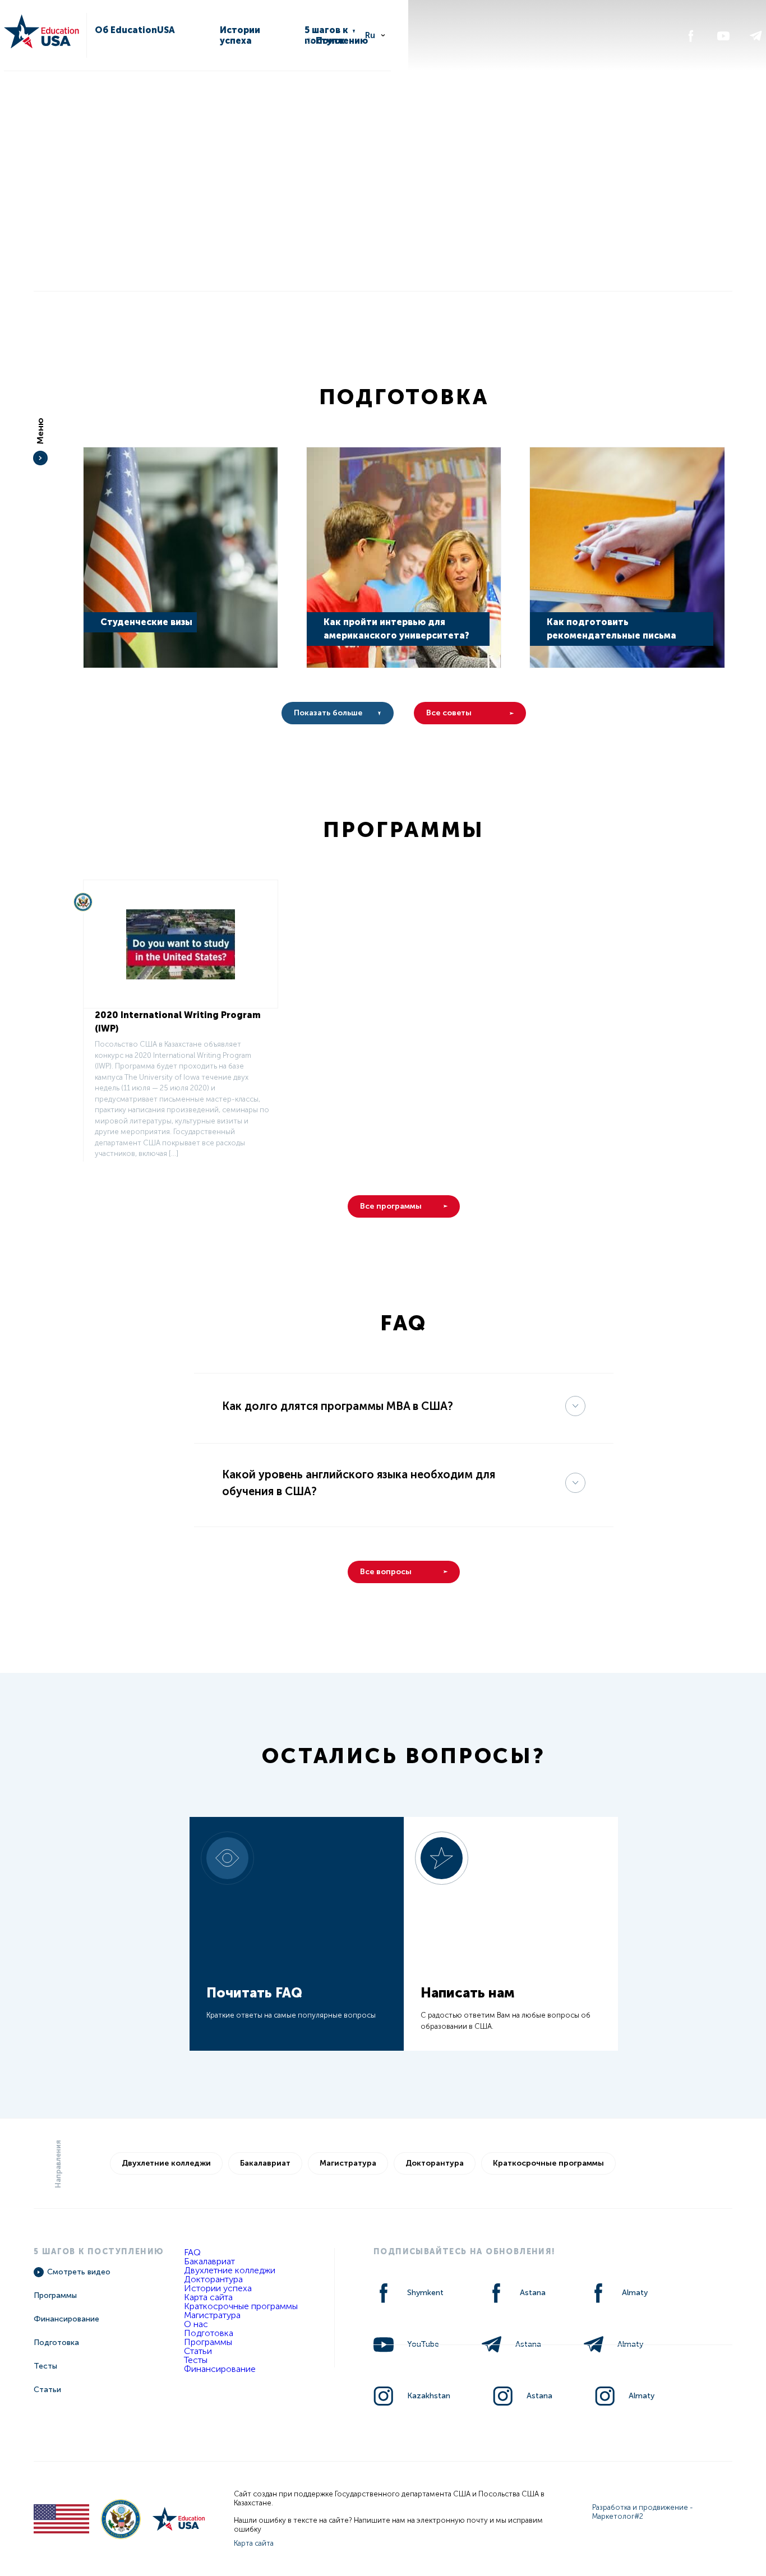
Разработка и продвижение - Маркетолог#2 (643, 2512)
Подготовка (56, 2343)
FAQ (192, 2252)
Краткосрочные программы (548, 2163)
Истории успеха (240, 35)
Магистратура (348, 2163)
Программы (55, 2295)
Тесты (45, 2366)
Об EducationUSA (135, 30)
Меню (40, 431)
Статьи (47, 2390)
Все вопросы (386, 1572)
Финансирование (66, 2319)
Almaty (635, 2293)
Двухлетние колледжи (166, 2163)
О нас (196, 2324)
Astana (533, 2293)
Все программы (391, 1206)
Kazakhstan (429, 2396)
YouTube (423, 2344)
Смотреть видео (79, 2272)
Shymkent (425, 2293)
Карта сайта (208, 2297)
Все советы (449, 713)
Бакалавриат (265, 2163)
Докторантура (435, 2163)
